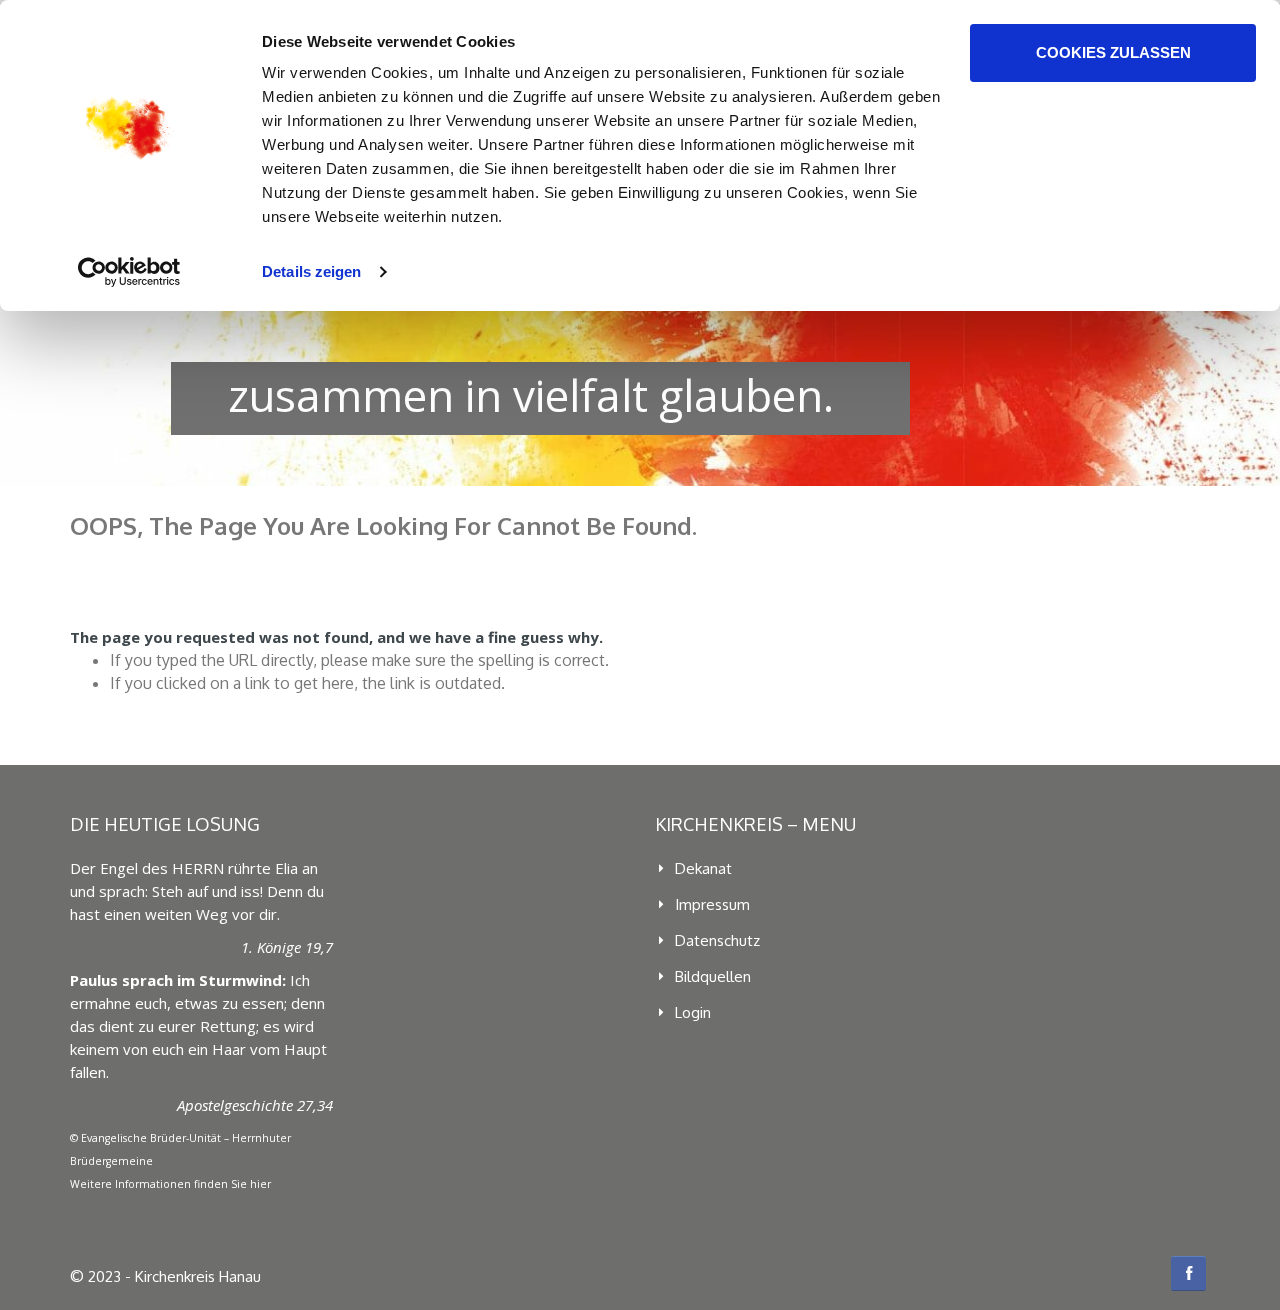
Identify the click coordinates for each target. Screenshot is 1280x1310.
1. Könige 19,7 (287, 947)
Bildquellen (713, 976)
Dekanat (703, 868)
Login (693, 1012)
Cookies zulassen (1113, 52)
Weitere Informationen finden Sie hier (170, 1184)
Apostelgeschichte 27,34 (255, 1105)
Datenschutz (717, 940)
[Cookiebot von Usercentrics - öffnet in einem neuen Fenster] (129, 272)
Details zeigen (311, 271)
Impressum (712, 904)
